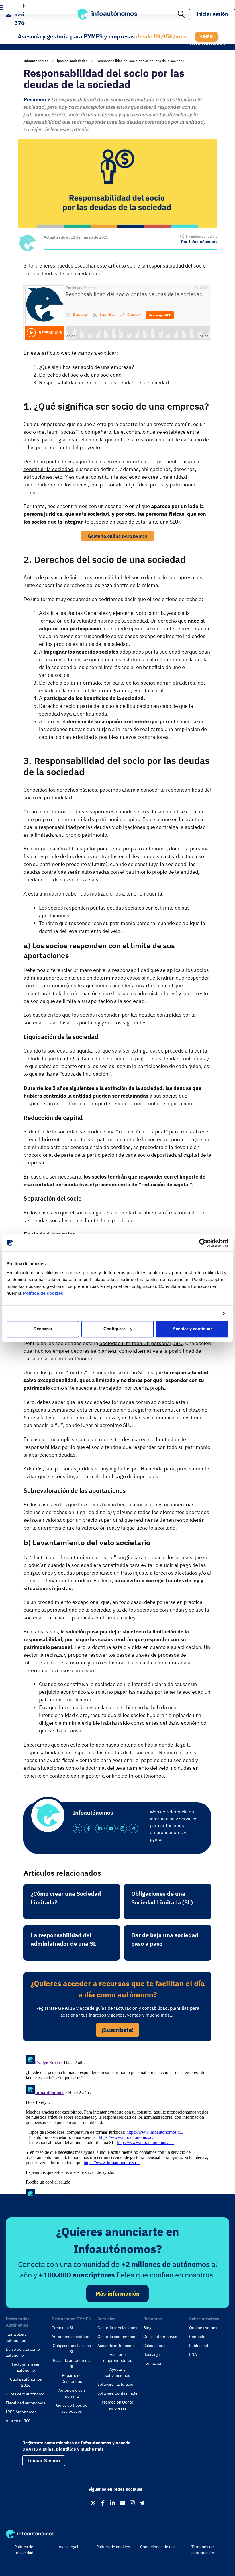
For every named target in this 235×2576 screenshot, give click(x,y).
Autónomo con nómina (72, 2393)
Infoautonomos (36, 61)
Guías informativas (160, 2337)
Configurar (114, 1329)
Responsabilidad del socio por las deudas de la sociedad (104, 382)
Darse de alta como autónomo (23, 2352)
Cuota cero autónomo (25, 2394)
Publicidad (199, 2346)
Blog (147, 2328)
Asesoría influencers (116, 2346)
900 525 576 (19, 14)
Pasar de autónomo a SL (72, 2363)
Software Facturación (116, 2384)
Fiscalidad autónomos (26, 2403)
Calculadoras (155, 2346)
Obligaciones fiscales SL (72, 2349)
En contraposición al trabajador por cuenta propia (81, 849)
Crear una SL (63, 2328)
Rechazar (43, 1329)
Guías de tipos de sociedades (72, 2408)
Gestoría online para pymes (117, 536)
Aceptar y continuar (192, 1329)
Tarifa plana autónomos (16, 2337)
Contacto (197, 2337)
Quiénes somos (203, 2328)
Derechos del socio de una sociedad (80, 375)
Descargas (152, 2354)
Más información (117, 2293)
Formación (153, 2363)
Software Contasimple (117, 2393)
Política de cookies (43, 1293)
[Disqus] (117, 2125)
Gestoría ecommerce (116, 2337)
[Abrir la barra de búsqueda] (181, 14)
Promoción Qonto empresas (117, 2405)
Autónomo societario (70, 2337)
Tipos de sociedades (71, 61)
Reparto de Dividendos (72, 2378)
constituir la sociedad (48, 469)
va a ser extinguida (134, 1051)
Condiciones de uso (158, 2547)
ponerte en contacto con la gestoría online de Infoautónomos (94, 1776)
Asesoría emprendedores (118, 2357)
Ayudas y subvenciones (117, 2372)
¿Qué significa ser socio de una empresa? (87, 367)
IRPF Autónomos (21, 2412)
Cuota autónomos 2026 (26, 2382)
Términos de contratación (203, 2550)
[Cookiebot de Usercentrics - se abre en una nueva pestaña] (203, 1243)
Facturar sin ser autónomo (26, 2367)
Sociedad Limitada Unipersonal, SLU (141, 1343)
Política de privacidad (24, 2550)
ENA (193, 2354)
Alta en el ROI (18, 2421)
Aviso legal (68, 2547)
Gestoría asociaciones (117, 2328)
